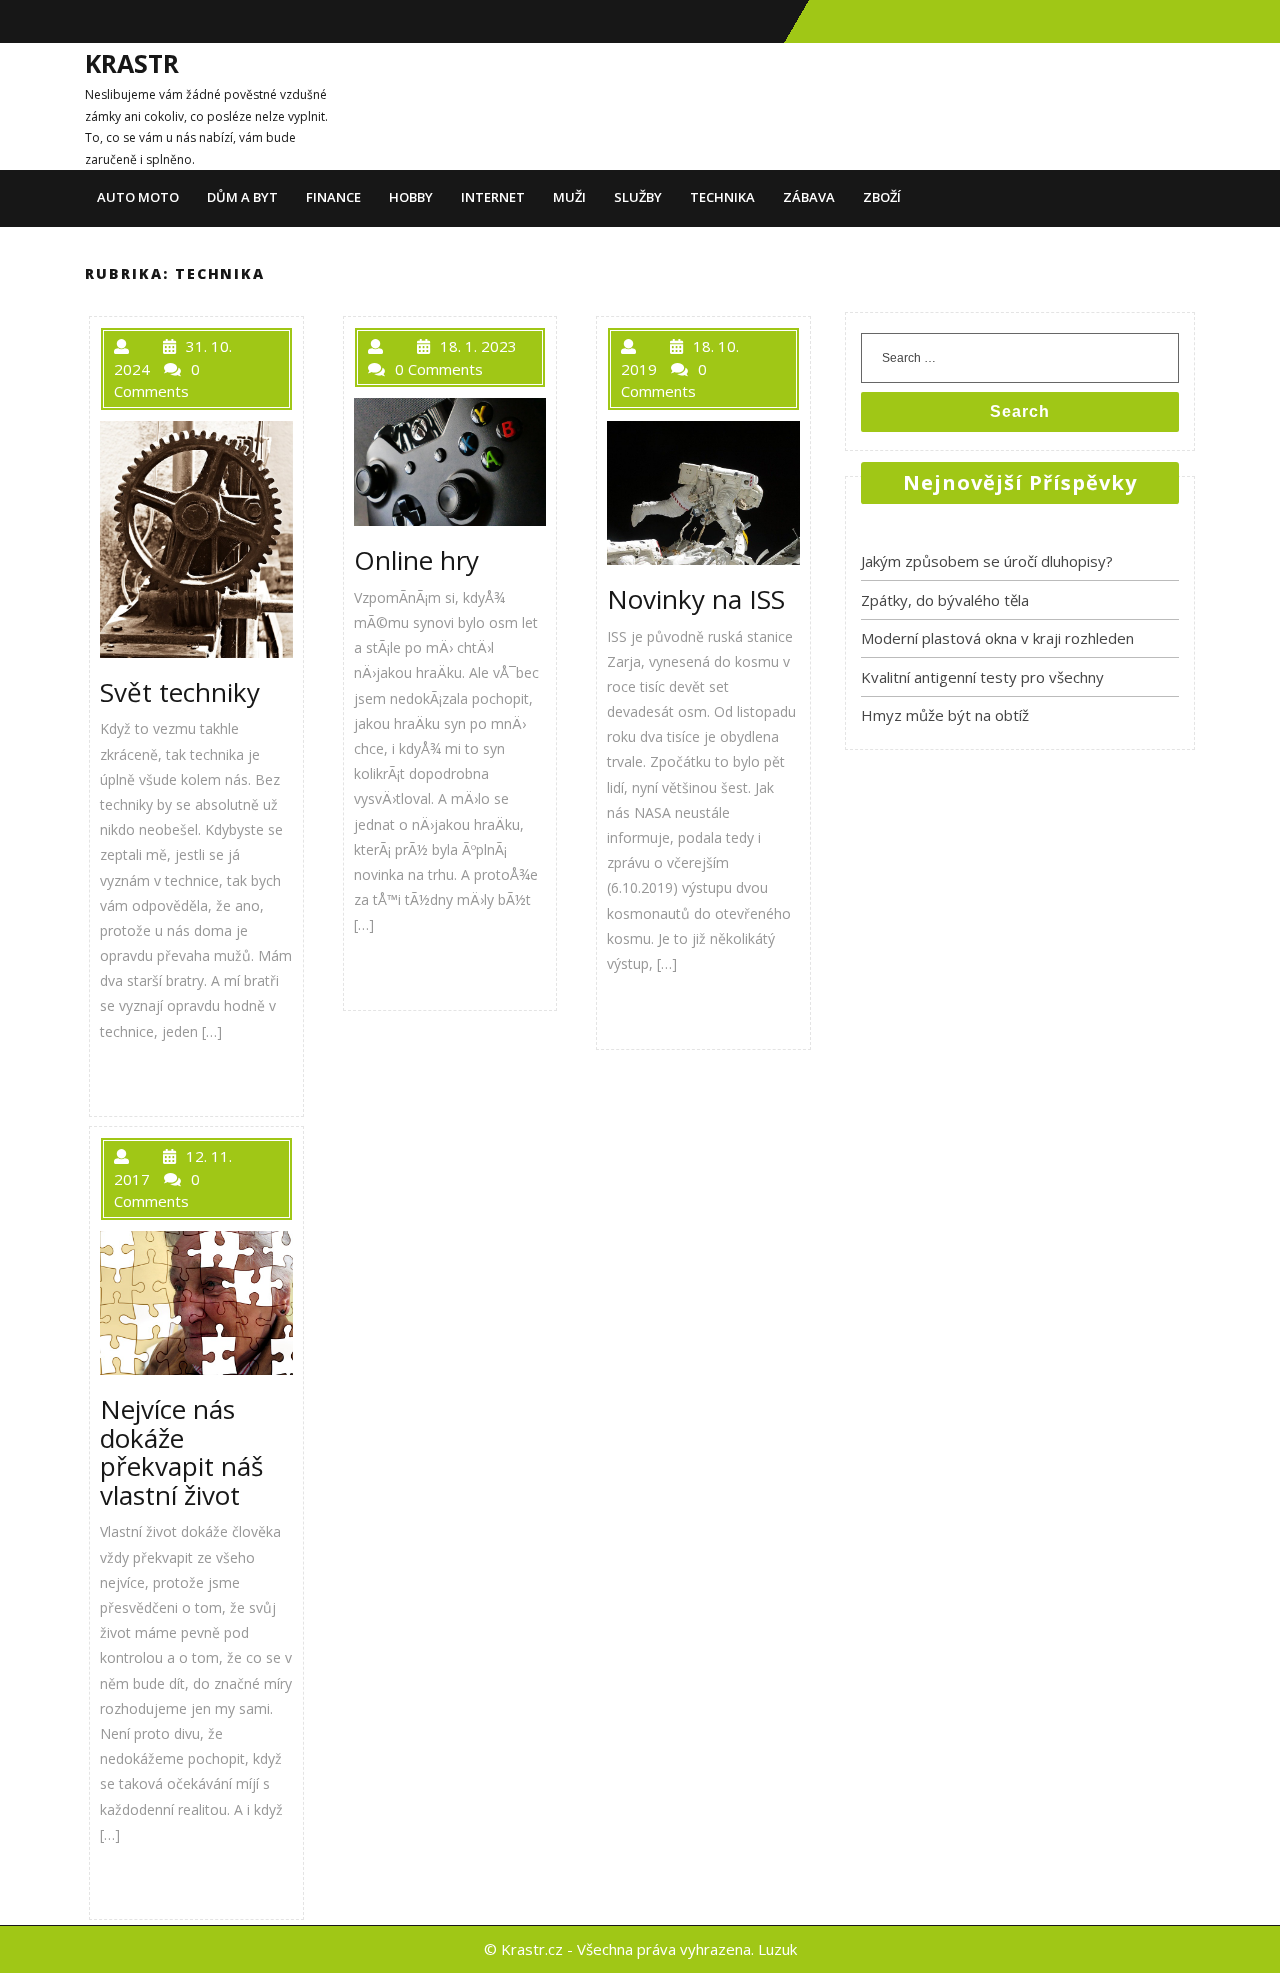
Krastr (132, 63)
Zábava (809, 197)
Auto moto (138, 197)
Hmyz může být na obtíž (945, 715)
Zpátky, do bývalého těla (945, 600)
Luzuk (777, 1949)
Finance (333, 197)
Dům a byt (242, 197)
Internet (493, 197)
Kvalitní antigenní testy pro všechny (982, 677)
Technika (722, 197)
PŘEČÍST (150, 1076)
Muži (569, 197)
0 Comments (439, 369)
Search (1020, 411)
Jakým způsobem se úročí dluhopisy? (987, 561)
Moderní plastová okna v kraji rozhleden (997, 638)
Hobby (411, 197)
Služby (638, 197)
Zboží (882, 197)
